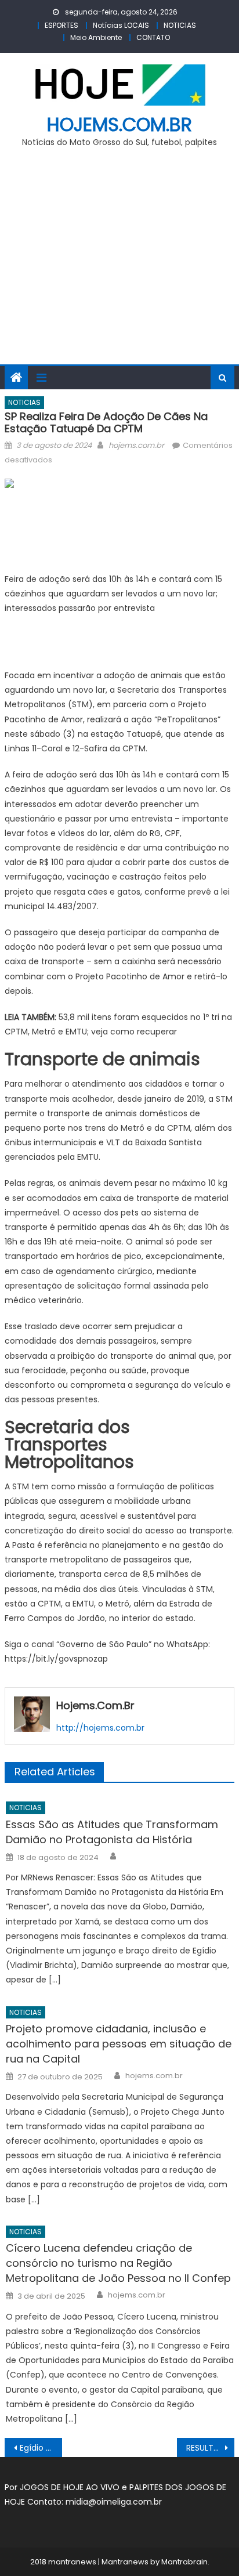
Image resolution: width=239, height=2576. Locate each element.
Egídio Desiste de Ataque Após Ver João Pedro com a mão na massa (41, 2448)
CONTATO (153, 37)
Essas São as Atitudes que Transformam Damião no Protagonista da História (112, 1832)
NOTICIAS (180, 25)
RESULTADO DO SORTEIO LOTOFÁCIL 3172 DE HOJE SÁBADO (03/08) (210, 2448)
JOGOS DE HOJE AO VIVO (71, 2487)
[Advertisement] (119, 263)
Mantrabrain (184, 2562)
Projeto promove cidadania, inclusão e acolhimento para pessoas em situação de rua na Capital (119, 2044)
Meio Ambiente (96, 37)
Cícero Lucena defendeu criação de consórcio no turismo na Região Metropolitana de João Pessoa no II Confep (118, 2263)
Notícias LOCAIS (121, 25)
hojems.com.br (119, 124)
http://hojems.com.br (100, 1728)
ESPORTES (61, 25)
